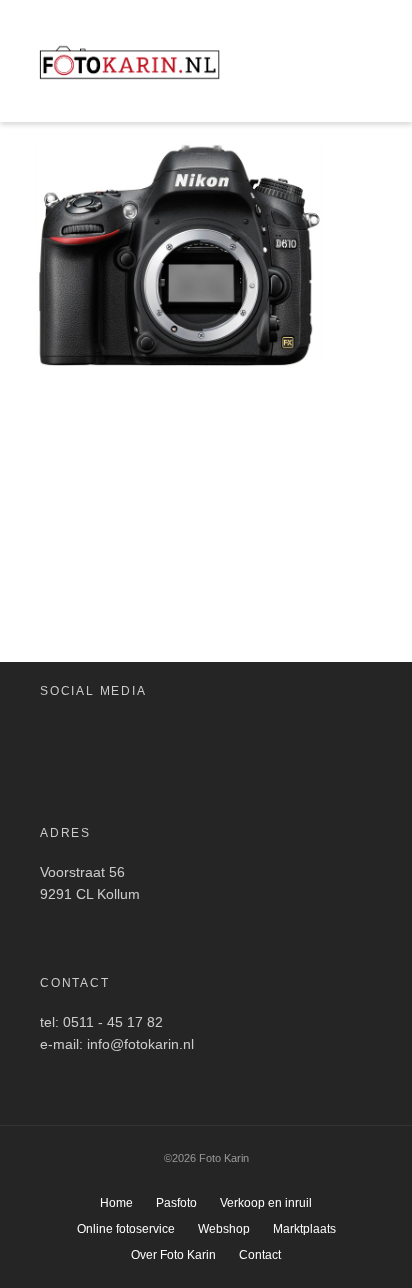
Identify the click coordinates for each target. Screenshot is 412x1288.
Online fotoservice (126, 1229)
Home (116, 1203)
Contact (260, 1255)
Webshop (224, 1229)
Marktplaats (304, 1229)
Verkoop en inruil (266, 1203)
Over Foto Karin (173, 1255)
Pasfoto (176, 1203)
